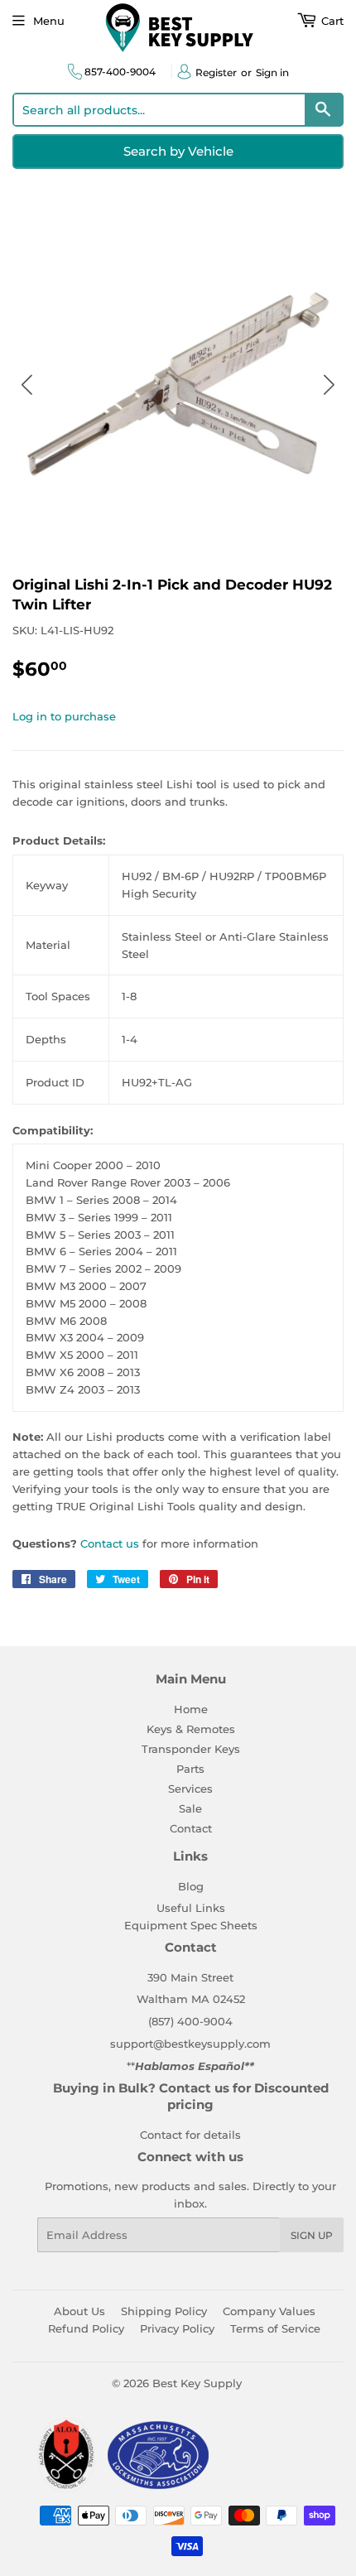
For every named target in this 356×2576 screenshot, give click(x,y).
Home (191, 1709)
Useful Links (191, 1908)
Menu (49, 21)
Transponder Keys (191, 1749)
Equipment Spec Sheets (191, 1925)
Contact (191, 1828)
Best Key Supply (197, 2383)
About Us (79, 2311)
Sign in (272, 72)
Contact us (110, 1543)
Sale (190, 1808)
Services (190, 1789)
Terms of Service (275, 2328)
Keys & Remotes (191, 1729)
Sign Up (312, 2235)
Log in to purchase (64, 716)
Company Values (269, 2311)
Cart (331, 21)
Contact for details (190, 2135)
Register (216, 72)
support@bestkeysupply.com (190, 2044)
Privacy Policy (177, 2328)
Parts (190, 1769)
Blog (191, 1886)
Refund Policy (86, 2328)
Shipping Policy (164, 2311)
